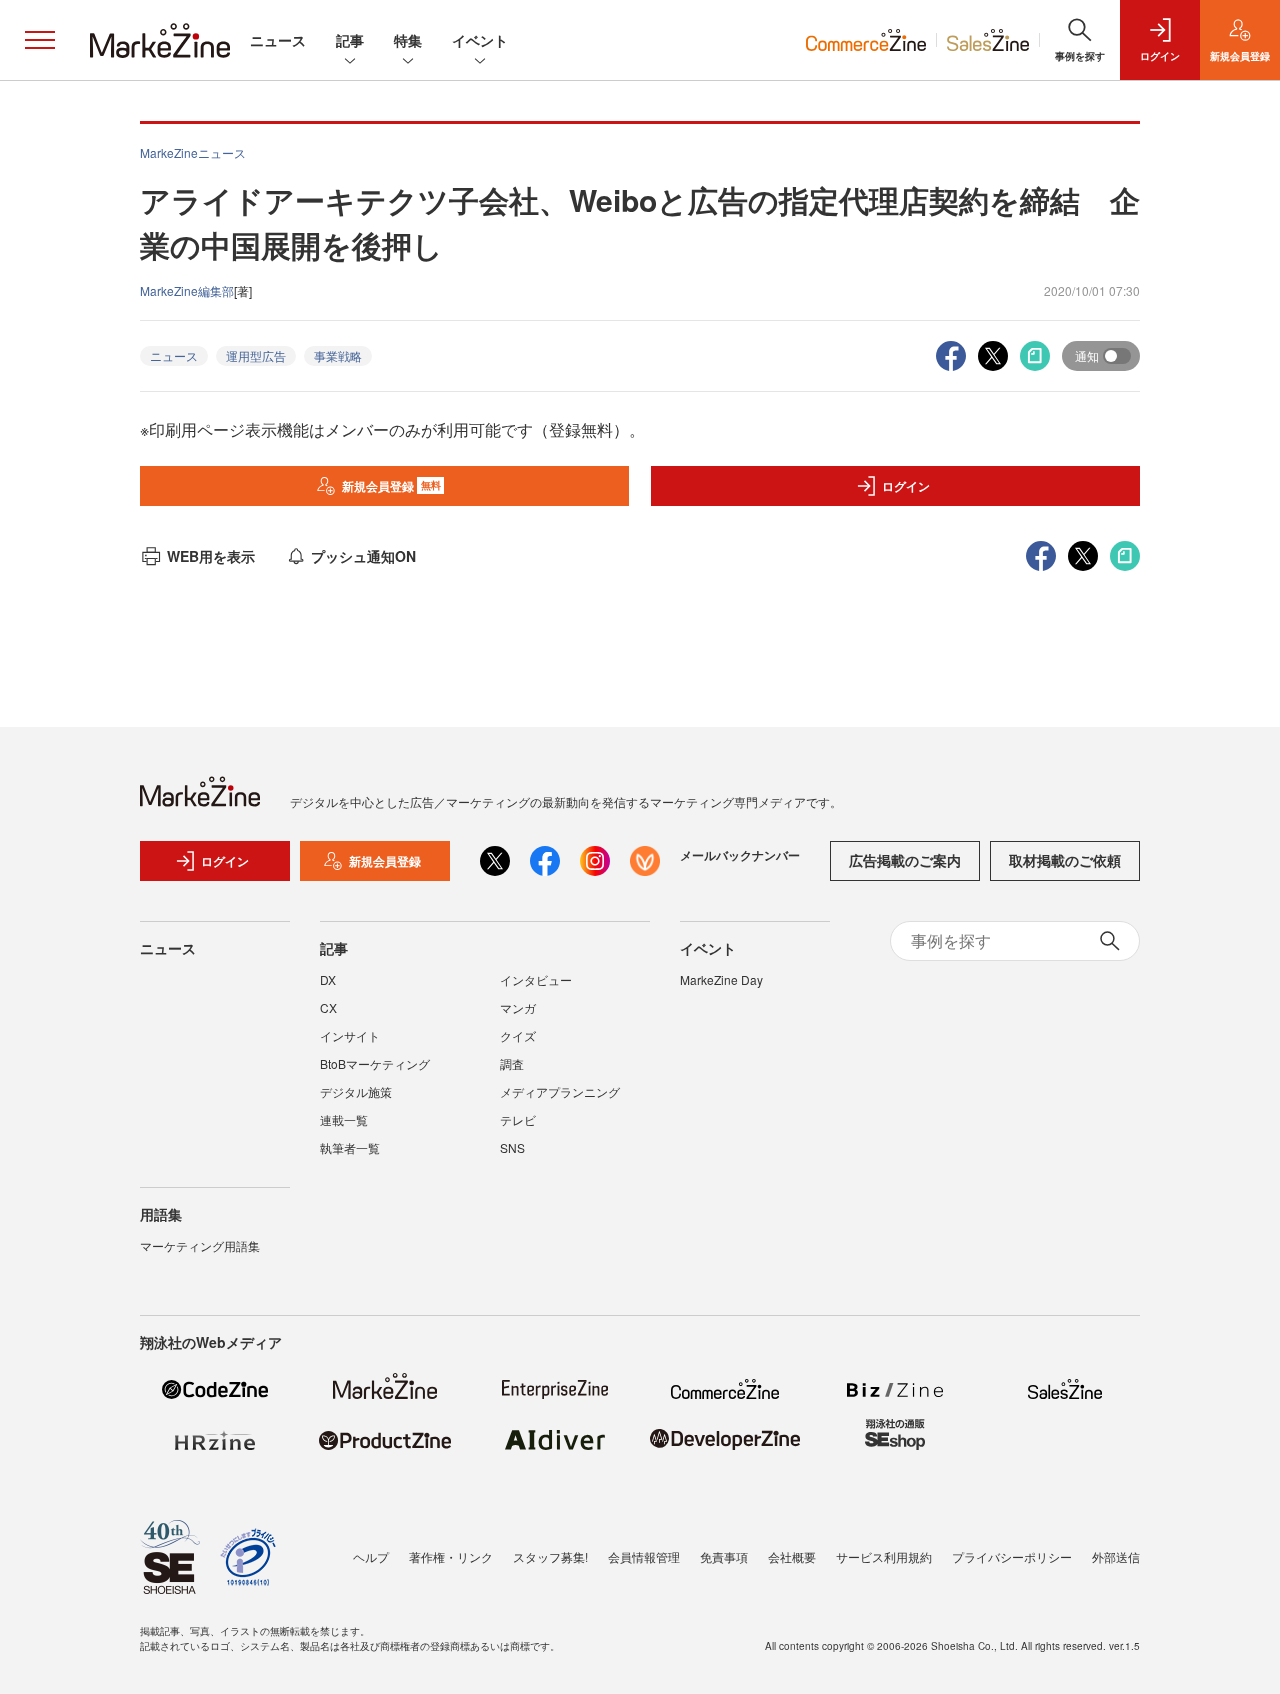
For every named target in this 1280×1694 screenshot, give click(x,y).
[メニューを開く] (40, 40)
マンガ (518, 1007)
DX (328, 979)
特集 (408, 40)
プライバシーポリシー (1012, 1556)
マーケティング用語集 (200, 1245)
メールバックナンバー (740, 855)
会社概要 (792, 1556)
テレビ (518, 1119)
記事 (350, 40)
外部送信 (1116, 1556)
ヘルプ (371, 1556)
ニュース (278, 40)
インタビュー (536, 979)
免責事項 (724, 1556)
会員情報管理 (644, 1556)
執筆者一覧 (350, 1147)
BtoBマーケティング (375, 1063)
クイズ (518, 1035)
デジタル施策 (356, 1091)
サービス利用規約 (884, 1556)
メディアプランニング (560, 1091)
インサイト (350, 1035)
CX (328, 1007)
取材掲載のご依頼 (1065, 860)
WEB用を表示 (211, 556)
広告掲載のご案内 (905, 860)
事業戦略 (338, 355)
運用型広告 (256, 355)
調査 (512, 1063)
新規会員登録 (391, 486)
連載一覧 (344, 1119)
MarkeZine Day (721, 979)
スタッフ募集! (550, 1556)
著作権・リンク (451, 1556)
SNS (512, 1147)
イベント (480, 40)
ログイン (906, 486)
